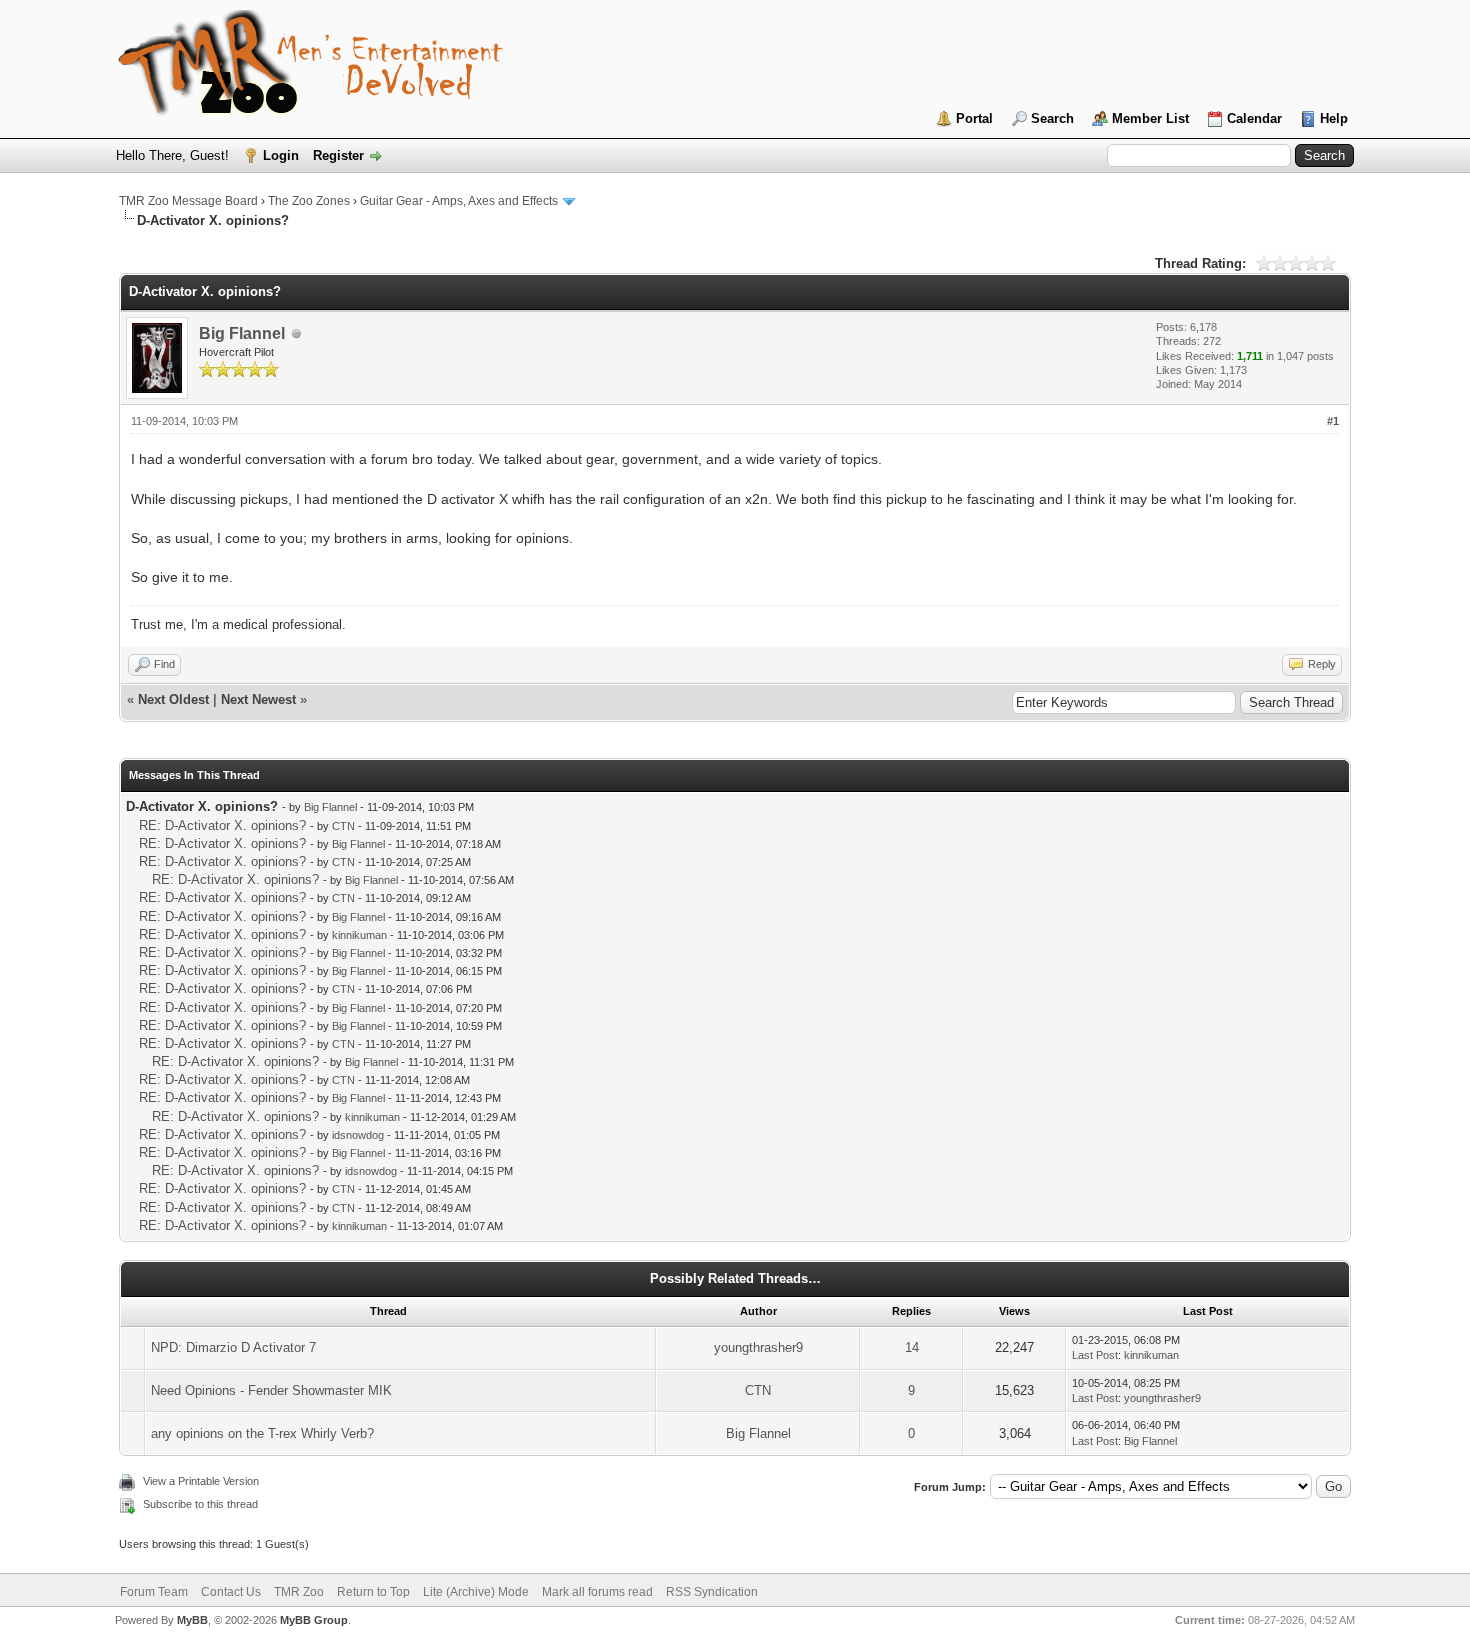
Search (1052, 118)
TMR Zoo (299, 1592)
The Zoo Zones (309, 201)
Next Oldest (173, 699)
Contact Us (231, 1592)
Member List (1150, 118)
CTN (343, 826)
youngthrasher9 (758, 1347)
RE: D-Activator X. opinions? (222, 825)
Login (281, 155)
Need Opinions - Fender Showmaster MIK (271, 1390)
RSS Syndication (712, 1592)
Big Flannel (242, 333)
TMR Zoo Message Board (188, 201)
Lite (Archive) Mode (476, 1592)
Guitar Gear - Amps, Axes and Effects (459, 201)
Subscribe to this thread (200, 1504)
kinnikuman (359, 935)
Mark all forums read (597, 1592)
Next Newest (258, 699)
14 (912, 1347)
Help (1334, 118)
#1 (1333, 421)
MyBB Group (314, 1620)
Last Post (1095, 1355)
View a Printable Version (201, 1481)
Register (338, 155)
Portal (974, 118)
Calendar (1254, 118)
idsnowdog (358, 1135)
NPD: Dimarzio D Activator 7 (233, 1347)
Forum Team (154, 1592)
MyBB (192, 1620)
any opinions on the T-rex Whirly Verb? (262, 1433)
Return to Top (373, 1592)
